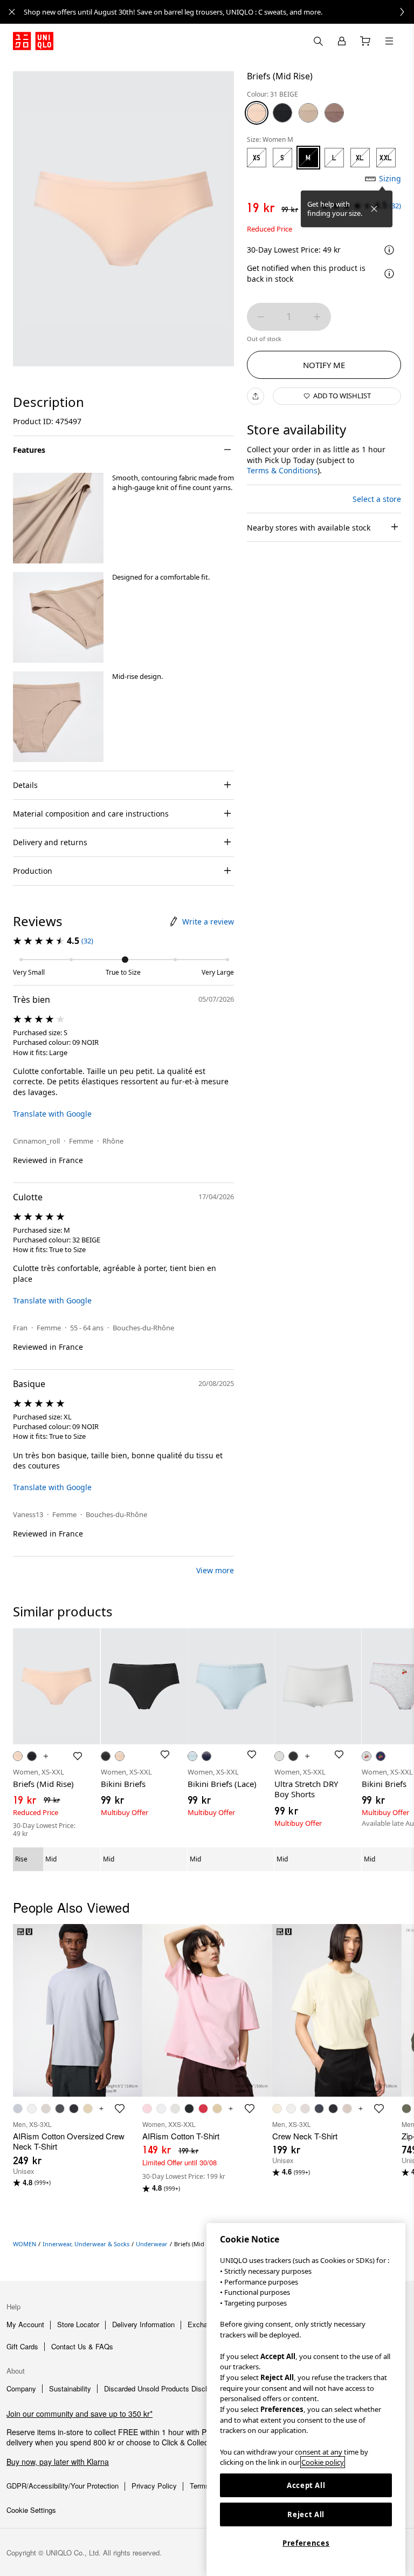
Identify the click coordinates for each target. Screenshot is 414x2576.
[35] (334, 113)
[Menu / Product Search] (389, 41)
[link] (219, 12)
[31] (257, 113)
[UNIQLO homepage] (33, 41)
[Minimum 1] (261, 317)
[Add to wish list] (78, 1756)
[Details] (389, 274)
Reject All (306, 2514)
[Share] (256, 396)
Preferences (306, 2543)
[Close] (374, 209)
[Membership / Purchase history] (342, 41)
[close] (12, 12)
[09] (282, 113)
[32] (308, 113)
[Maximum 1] (317, 317)
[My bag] (365, 41)
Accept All (306, 2485)
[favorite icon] (120, 2109)
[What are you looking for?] (318, 41)
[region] (306, 2400)
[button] (58, 518)
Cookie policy (323, 2462)
